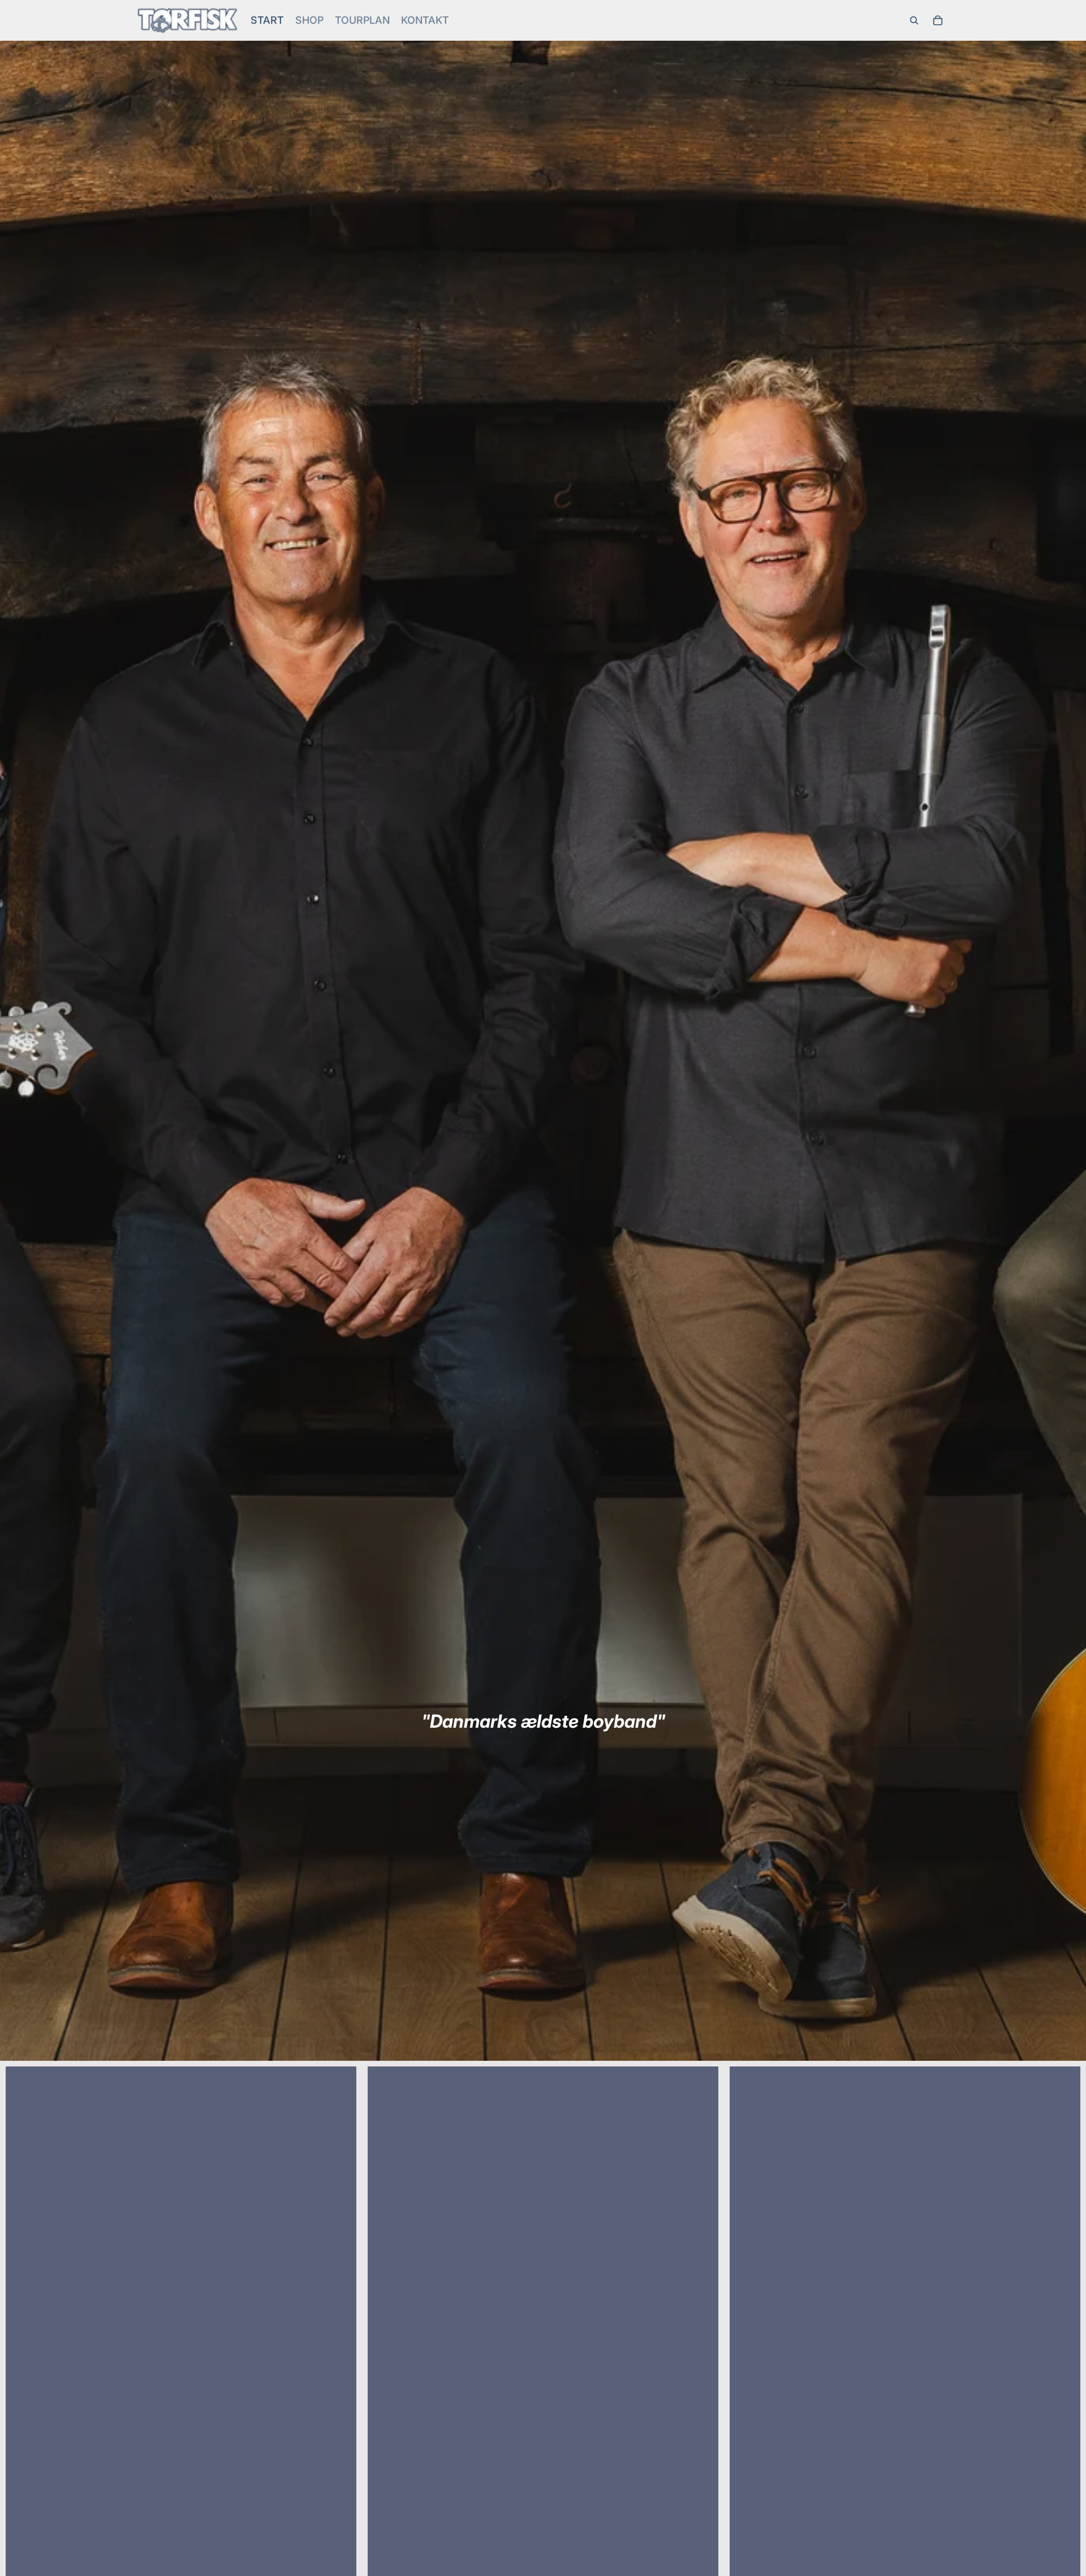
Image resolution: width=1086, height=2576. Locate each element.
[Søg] (914, 20)
